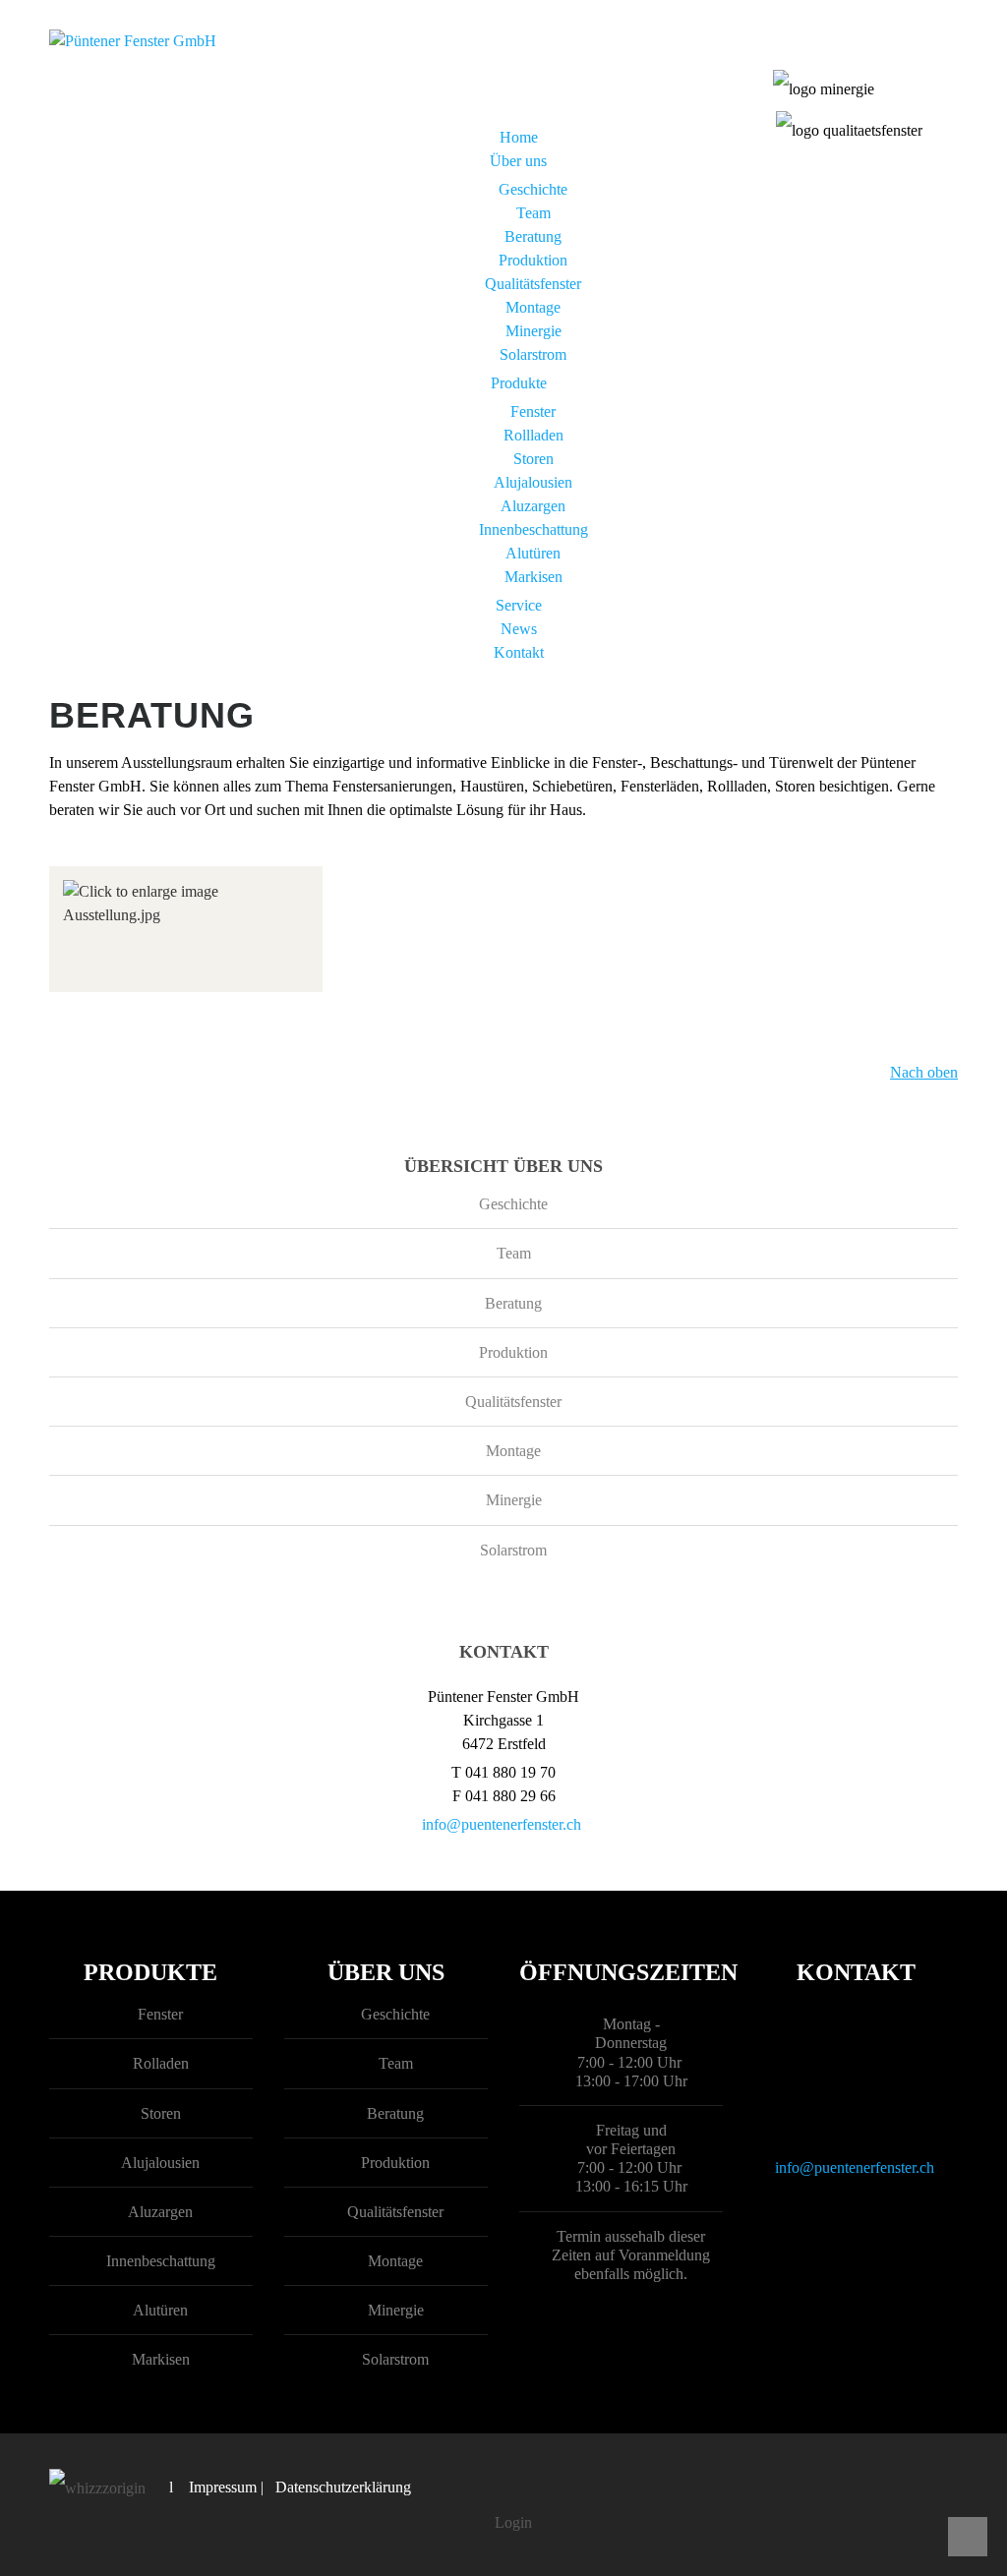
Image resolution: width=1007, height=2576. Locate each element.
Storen (533, 459)
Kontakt (519, 652)
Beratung (533, 236)
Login (513, 2522)
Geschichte (533, 189)
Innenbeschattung (533, 529)
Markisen (533, 577)
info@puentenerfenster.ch (502, 1824)
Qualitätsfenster (533, 284)
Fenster (533, 411)
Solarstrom (533, 354)
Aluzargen (533, 506)
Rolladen (161, 2063)
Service (519, 605)
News (519, 629)
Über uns (518, 161)
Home (519, 137)
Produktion (533, 260)
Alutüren (533, 553)
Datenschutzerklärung (343, 2487)
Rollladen (533, 435)
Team (533, 213)
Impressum (223, 2487)
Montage (533, 307)
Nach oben (924, 1072)
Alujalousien (533, 482)
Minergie (533, 331)
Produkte (519, 383)
